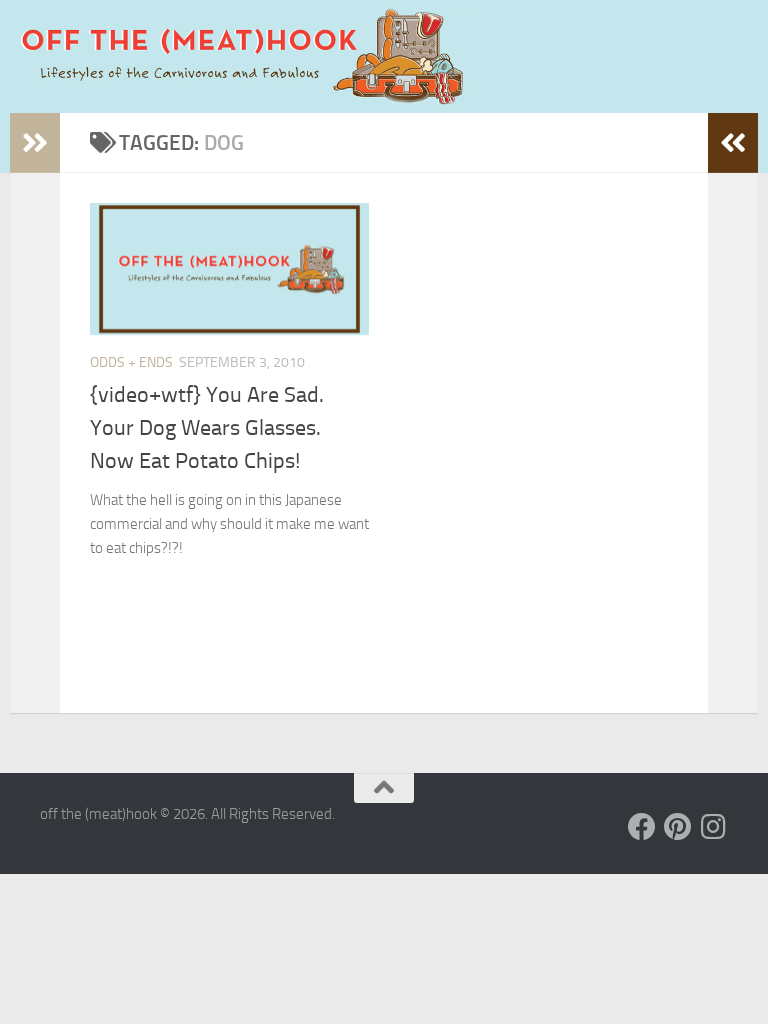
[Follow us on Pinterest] (678, 827)
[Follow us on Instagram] (714, 827)
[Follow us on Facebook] (642, 827)
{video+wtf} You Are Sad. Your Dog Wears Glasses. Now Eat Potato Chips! (207, 428)
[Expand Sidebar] (35, 143)
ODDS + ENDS (131, 362)
